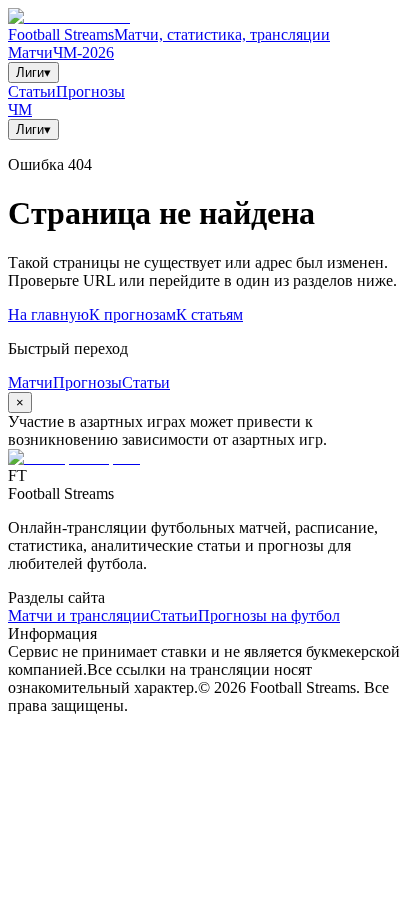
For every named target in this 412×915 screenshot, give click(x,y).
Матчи (30, 52)
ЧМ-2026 (83, 52)
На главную (48, 314)
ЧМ (20, 109)
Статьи (32, 91)
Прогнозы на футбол (269, 615)
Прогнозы (90, 91)
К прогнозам (132, 314)
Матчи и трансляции (79, 615)
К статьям (209, 314)
